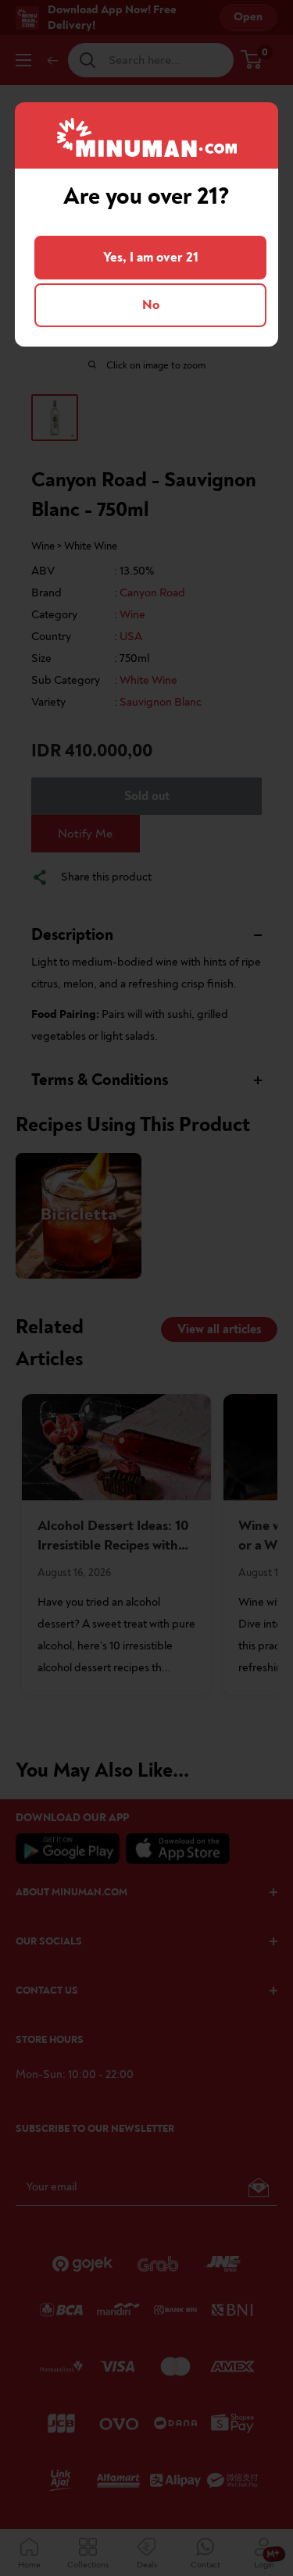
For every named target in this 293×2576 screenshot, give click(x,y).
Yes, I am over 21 (151, 257)
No (151, 305)
